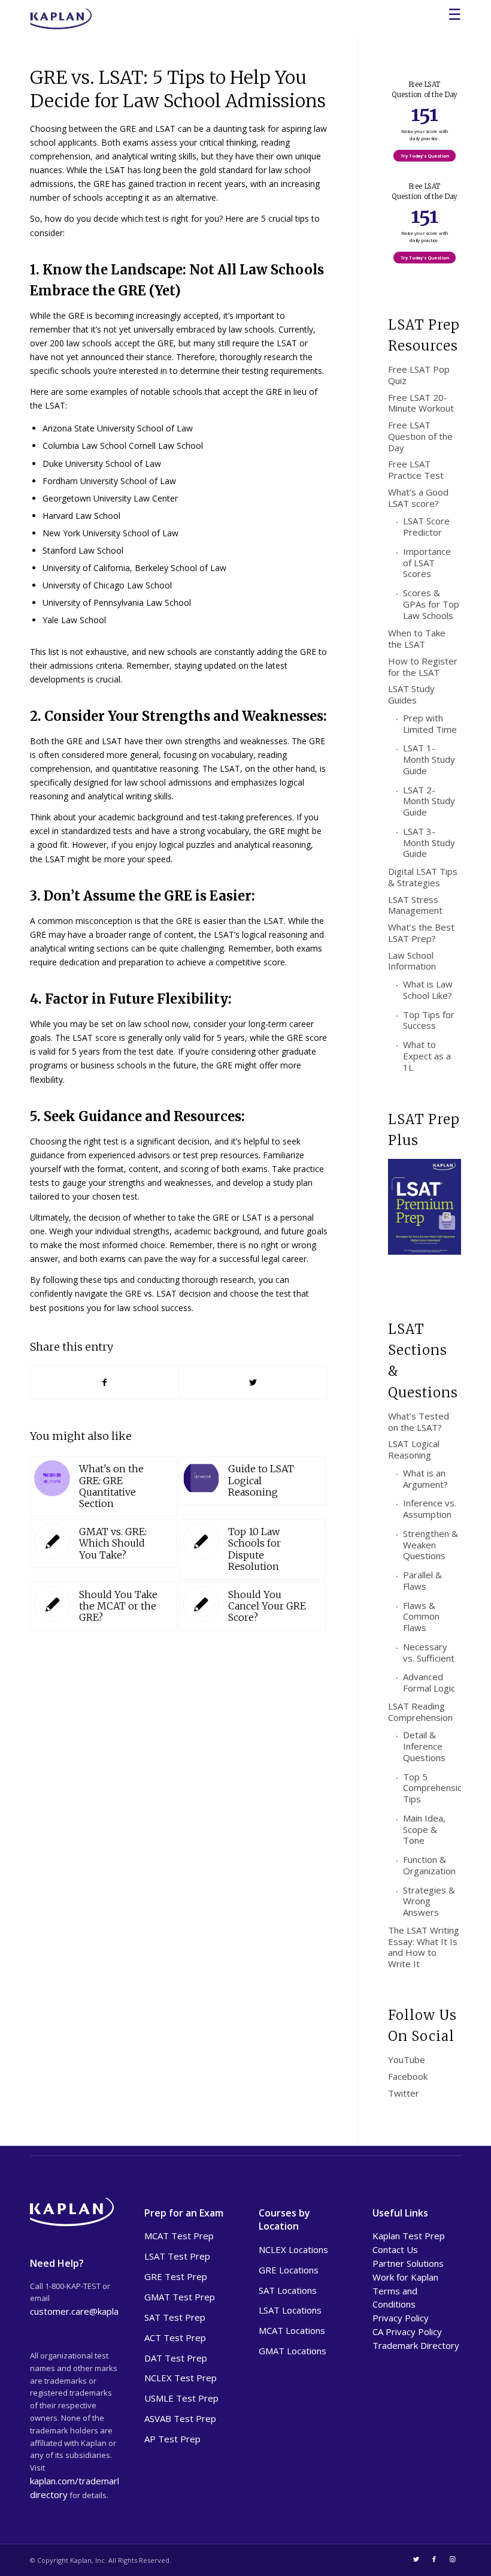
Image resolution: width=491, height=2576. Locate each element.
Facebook (408, 2076)
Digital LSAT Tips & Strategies (423, 877)
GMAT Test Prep (180, 2297)
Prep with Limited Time (430, 724)
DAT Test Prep (176, 2358)
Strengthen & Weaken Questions (431, 1545)
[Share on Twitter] (254, 1382)
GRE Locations (289, 2270)
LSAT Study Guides (411, 694)
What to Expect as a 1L (427, 1056)
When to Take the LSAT (417, 638)
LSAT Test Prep (177, 2256)
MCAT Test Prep (179, 2236)
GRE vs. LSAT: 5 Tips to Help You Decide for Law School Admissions (178, 89)
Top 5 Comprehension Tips (432, 1788)
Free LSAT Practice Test (416, 469)
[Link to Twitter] (416, 2559)
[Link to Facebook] (434, 2559)
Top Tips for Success (429, 1020)
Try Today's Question (425, 156)
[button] (425, 85)
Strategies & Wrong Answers (429, 1901)
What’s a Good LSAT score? (418, 498)
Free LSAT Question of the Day (420, 436)
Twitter (404, 2093)
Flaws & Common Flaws (421, 1617)
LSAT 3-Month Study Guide (429, 842)
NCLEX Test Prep (181, 2378)
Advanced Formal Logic (429, 1682)
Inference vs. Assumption (430, 1509)
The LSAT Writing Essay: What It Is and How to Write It (424, 1947)
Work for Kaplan (405, 2277)
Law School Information (412, 961)
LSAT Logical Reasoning (414, 1449)
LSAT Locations (290, 2310)
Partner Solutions (408, 2263)
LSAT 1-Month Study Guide (429, 759)
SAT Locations (288, 2290)
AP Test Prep (172, 2439)
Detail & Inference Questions (424, 1746)
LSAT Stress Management (415, 905)
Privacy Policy (401, 2318)
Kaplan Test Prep (409, 2236)
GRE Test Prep (176, 2276)
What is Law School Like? (428, 990)
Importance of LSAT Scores (427, 563)
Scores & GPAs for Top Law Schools (431, 604)
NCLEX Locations (293, 2249)
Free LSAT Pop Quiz (419, 375)
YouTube (407, 2059)
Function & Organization (429, 1865)
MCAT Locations (292, 2330)
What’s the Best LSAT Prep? (421, 933)
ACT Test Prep (175, 2338)
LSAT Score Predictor (426, 526)
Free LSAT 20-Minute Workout (421, 403)
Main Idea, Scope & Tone (424, 1829)
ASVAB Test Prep (180, 2418)
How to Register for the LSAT (423, 667)
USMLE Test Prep (181, 2398)
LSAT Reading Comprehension (420, 1712)
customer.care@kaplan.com (86, 2311)
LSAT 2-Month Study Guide (429, 801)
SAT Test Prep (175, 2317)
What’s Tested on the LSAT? (419, 1422)
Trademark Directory (416, 2345)
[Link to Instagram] (452, 2559)
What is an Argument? (425, 1479)
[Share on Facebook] (105, 1382)
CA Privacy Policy (407, 2332)
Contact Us (395, 2249)
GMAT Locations (293, 2351)
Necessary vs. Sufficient (429, 1652)
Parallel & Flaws (422, 1580)
